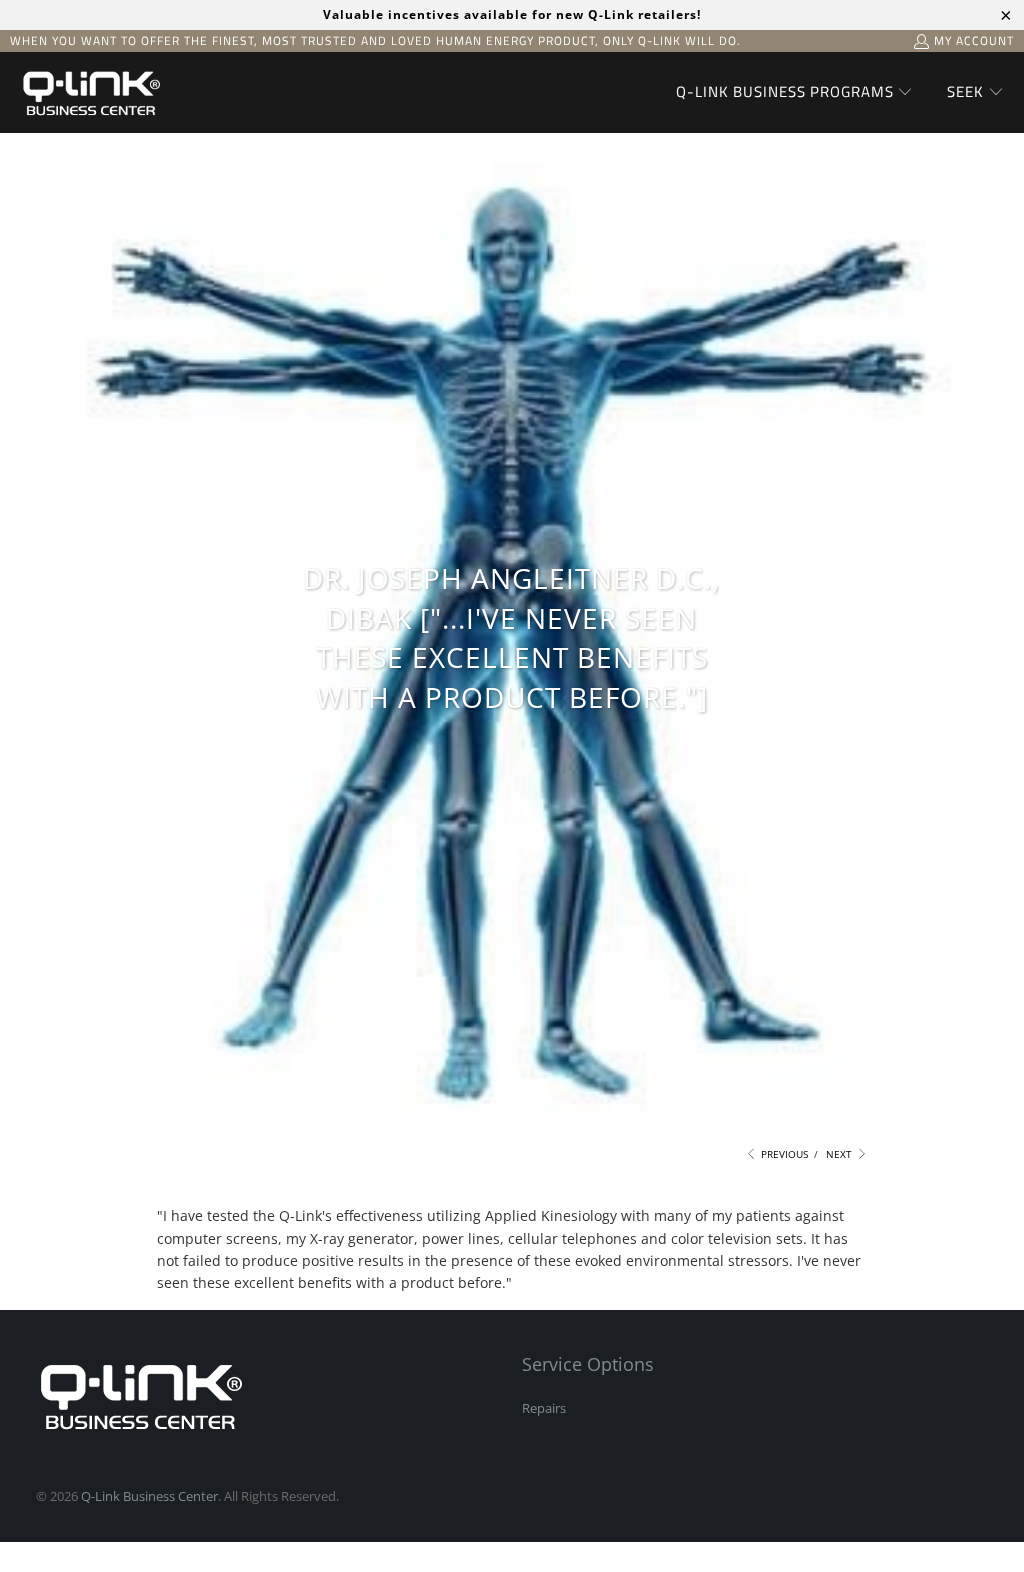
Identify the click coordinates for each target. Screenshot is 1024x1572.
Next (840, 1154)
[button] (795, 93)
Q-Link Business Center (149, 1496)
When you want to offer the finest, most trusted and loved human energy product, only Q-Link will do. (375, 40)
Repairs (544, 1408)
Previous (783, 1154)
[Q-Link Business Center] (90, 92)
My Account (974, 40)
